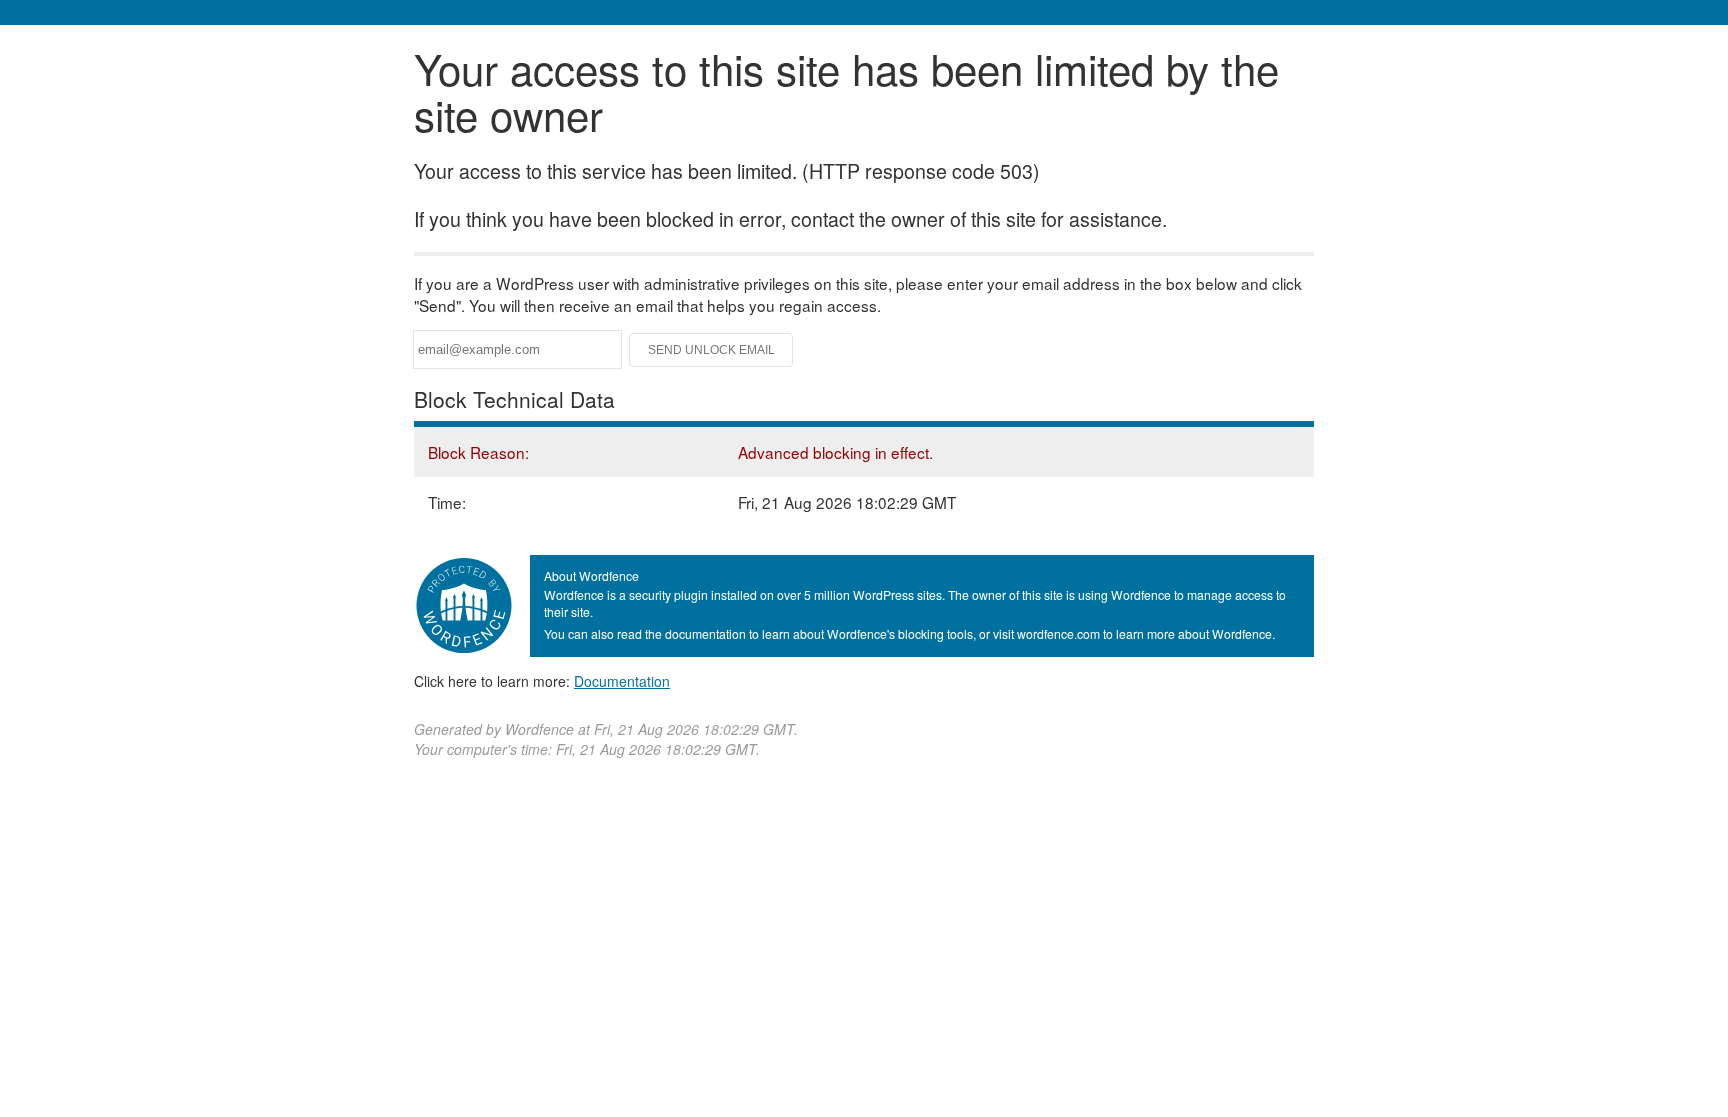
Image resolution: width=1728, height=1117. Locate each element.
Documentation (622, 681)
